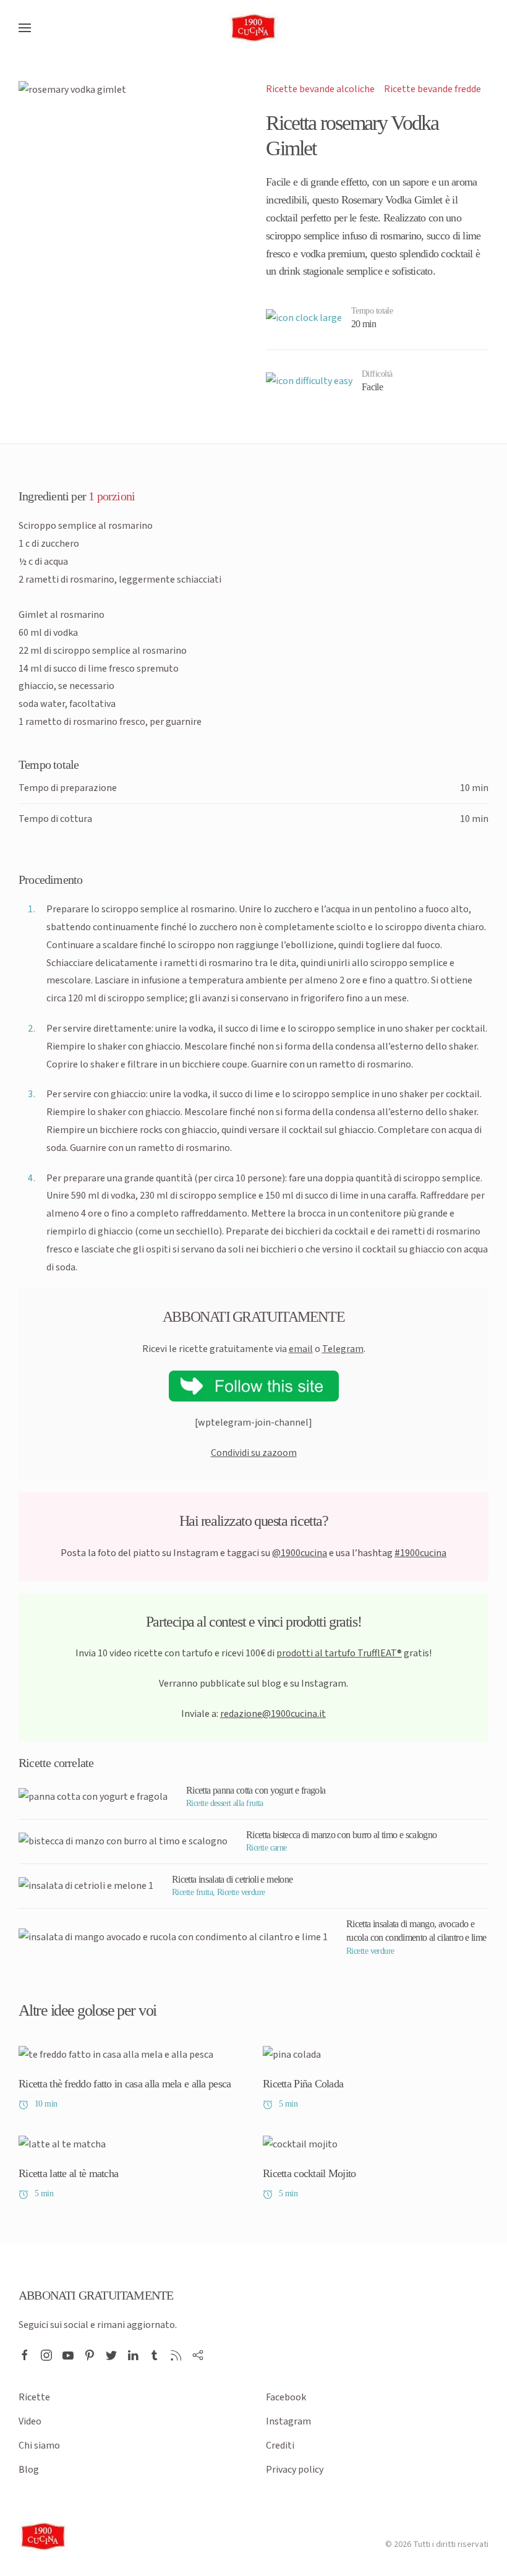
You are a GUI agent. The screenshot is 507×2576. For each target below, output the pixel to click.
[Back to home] (253, 28)
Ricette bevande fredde (432, 89)
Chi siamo (39, 2445)
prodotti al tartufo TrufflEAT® (339, 1653)
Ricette (34, 2397)
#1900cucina (420, 1553)
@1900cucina (300, 1553)
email (301, 1349)
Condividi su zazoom (254, 1453)
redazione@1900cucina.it (273, 1714)
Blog (29, 2470)
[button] (25, 28)
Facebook (286, 2397)
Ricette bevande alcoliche (320, 89)
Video (30, 2421)
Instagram (288, 2421)
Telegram (343, 1349)
